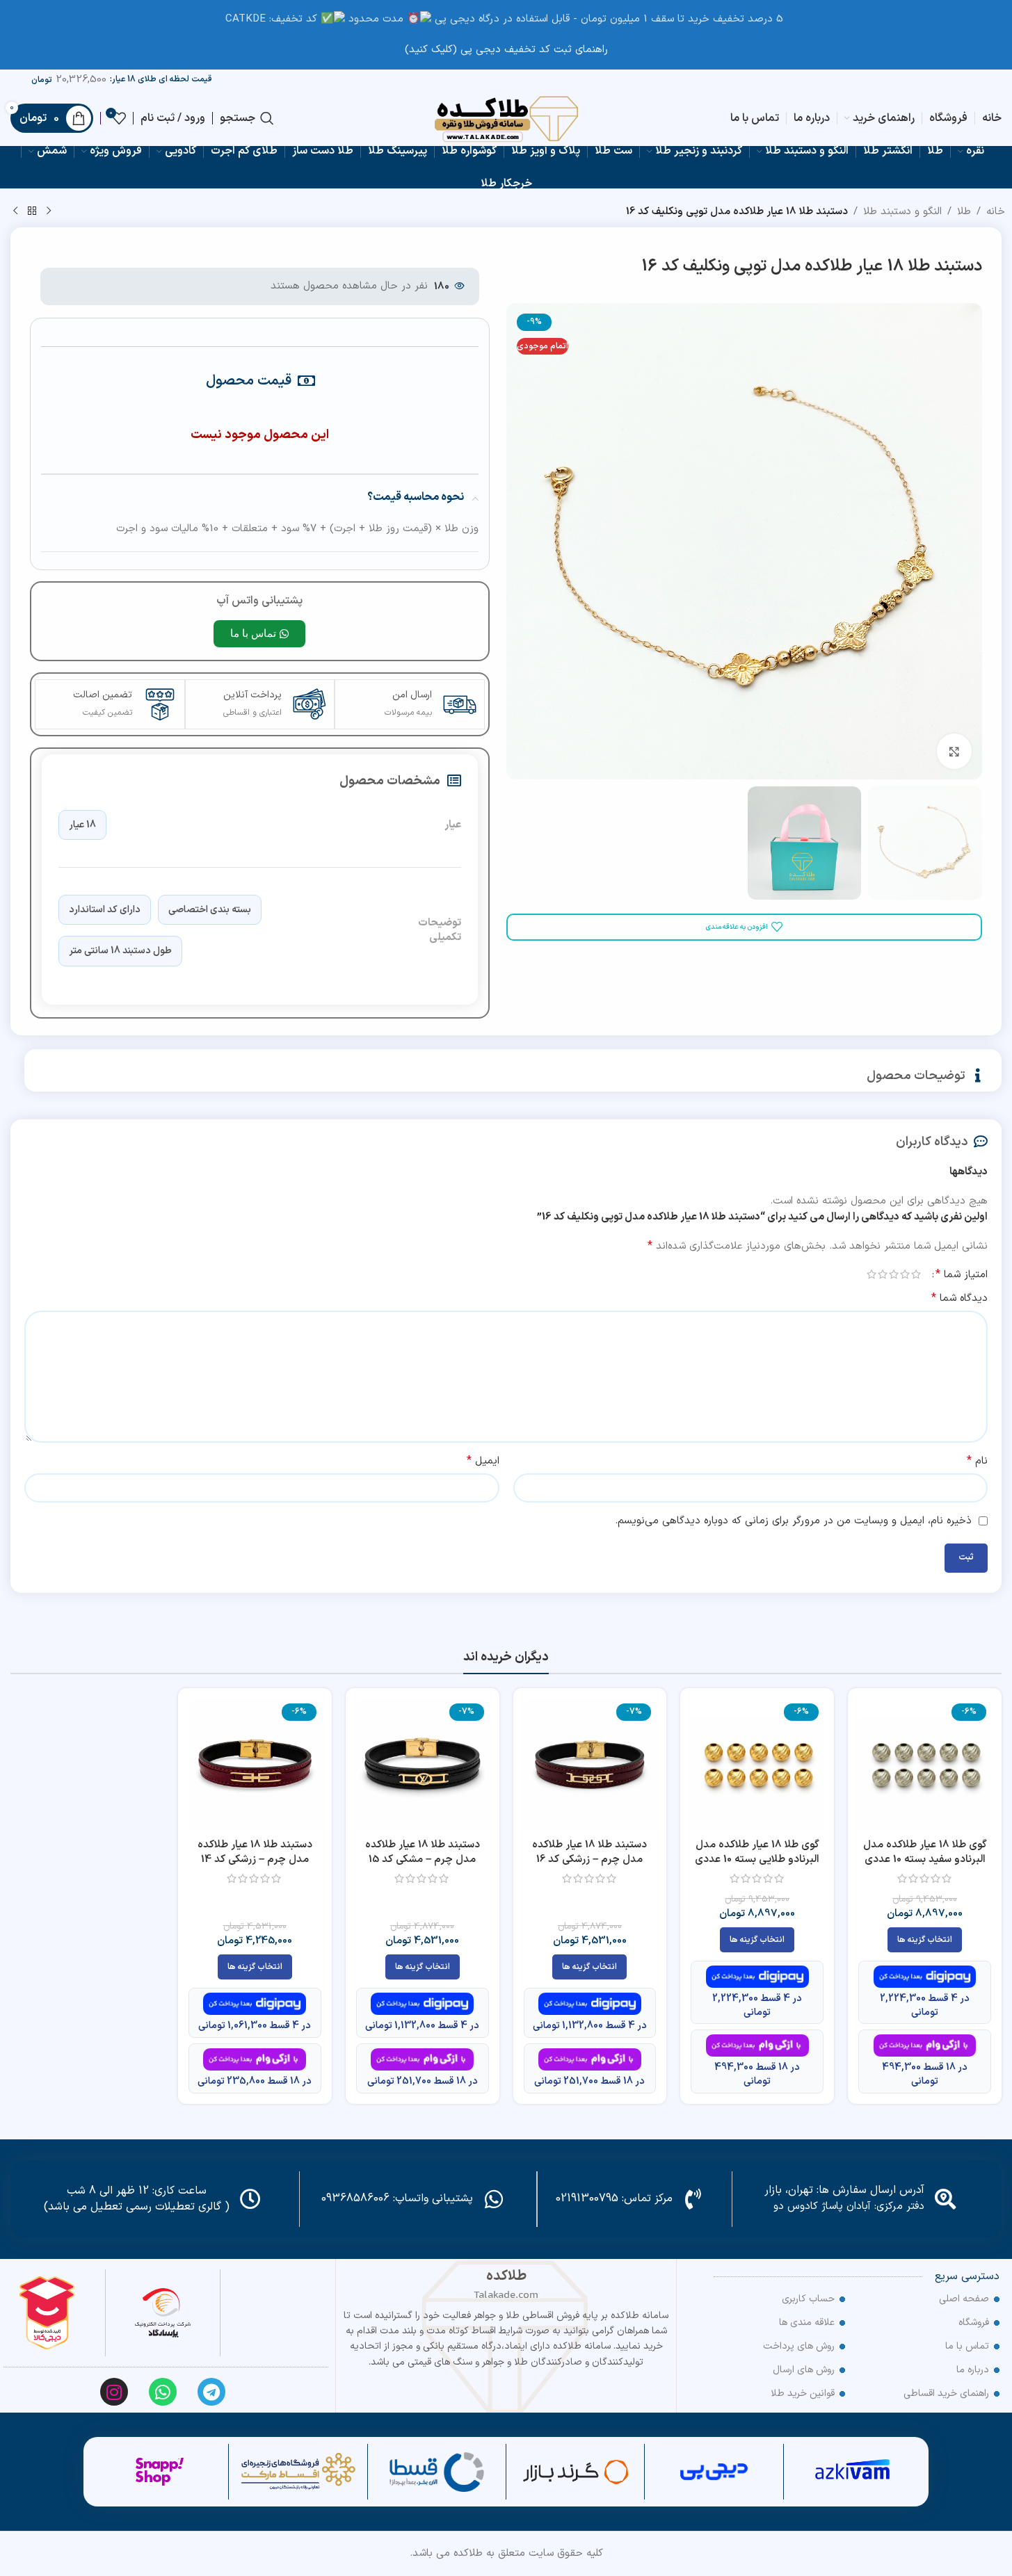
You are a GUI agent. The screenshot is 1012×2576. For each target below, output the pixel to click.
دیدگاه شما (959, 1298)
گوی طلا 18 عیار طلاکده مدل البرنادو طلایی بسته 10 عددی (757, 1852)
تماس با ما (967, 2346)
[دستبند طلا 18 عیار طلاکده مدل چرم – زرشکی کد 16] (590, 1765)
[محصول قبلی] (49, 211)
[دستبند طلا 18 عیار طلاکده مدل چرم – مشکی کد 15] (423, 1765)
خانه (996, 212)
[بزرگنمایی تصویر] (954, 751)
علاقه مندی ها (807, 2323)
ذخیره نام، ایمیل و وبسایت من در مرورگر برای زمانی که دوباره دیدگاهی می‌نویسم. (793, 1521)
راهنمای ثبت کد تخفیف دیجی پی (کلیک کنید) (506, 50)
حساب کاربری (808, 2299)
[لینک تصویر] (163, 2313)
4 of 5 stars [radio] (883, 1274)
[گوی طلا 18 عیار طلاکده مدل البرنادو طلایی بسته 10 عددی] (757, 1765)
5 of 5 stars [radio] (872, 1274)
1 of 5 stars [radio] (916, 1274)
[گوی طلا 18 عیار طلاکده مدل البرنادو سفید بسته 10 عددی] (925, 1765)
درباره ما (973, 2370)
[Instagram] (114, 2392)
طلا (964, 212)
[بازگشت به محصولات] (32, 211)
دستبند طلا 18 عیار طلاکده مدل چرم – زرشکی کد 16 (589, 1852)
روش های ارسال (804, 2370)
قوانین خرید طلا (803, 2393)
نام (977, 1461)
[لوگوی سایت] (506, 118)
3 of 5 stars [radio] (894, 1274)
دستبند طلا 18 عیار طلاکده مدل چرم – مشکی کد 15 (423, 1852)
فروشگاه (974, 2323)
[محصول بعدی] (15, 211)
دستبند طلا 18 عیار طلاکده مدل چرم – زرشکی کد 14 (255, 1852)
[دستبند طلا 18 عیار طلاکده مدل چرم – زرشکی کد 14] (255, 1765)
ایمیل (483, 1461)
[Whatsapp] (163, 2392)
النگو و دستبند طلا (902, 212)
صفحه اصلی (964, 2299)
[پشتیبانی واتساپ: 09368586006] (494, 2199)
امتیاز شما (962, 1274)
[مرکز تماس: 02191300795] (693, 2199)
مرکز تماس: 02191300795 (614, 2198)
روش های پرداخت (799, 2346)
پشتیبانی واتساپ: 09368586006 (397, 2198)
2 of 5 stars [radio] (905, 1274)
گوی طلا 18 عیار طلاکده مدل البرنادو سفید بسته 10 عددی (925, 1852)
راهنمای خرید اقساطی (946, 2393)
